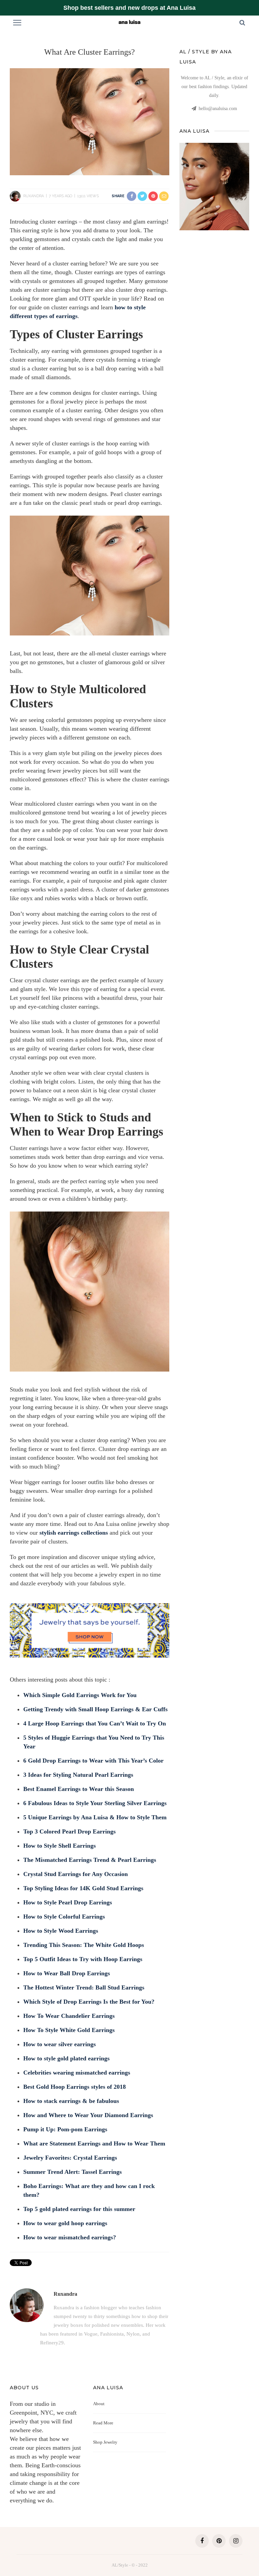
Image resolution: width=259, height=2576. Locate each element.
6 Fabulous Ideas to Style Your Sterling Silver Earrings (95, 1803)
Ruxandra (34, 196)
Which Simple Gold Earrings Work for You (80, 1695)
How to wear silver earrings (60, 2044)
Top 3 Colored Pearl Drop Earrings (69, 1831)
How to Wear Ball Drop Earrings (67, 1973)
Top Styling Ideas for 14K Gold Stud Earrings (83, 1888)
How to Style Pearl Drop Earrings (68, 1902)
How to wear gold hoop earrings (65, 2223)
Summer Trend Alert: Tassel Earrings (73, 2172)
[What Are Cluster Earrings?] (90, 121)
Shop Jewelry (105, 2442)
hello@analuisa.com (218, 109)
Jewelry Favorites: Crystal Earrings (70, 2158)
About (99, 2404)
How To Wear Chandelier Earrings (69, 2016)
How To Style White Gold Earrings (69, 2030)
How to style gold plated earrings (66, 2058)
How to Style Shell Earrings (60, 1846)
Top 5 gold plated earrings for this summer (79, 2209)
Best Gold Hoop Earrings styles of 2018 (75, 2087)
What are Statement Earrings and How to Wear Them (94, 2143)
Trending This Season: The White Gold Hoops (84, 1945)
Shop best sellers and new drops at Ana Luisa (129, 8)
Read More (103, 2423)
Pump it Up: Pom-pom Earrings (65, 2129)
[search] (242, 23)
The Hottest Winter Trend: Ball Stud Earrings (84, 1987)
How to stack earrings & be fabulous (71, 2101)
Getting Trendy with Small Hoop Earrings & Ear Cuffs (95, 1709)
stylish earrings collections (74, 1533)
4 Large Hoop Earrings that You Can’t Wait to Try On (95, 1723)
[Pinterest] (219, 2541)
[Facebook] (202, 2541)
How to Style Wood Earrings (61, 1931)
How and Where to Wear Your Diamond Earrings (88, 2115)
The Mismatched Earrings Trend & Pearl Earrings (90, 1860)
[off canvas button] (17, 23)
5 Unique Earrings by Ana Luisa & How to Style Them (95, 1817)
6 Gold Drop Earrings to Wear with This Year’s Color (93, 1761)
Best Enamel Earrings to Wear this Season (79, 1789)
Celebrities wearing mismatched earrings (77, 2073)
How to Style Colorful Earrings (64, 1917)
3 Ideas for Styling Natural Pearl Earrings (78, 1775)
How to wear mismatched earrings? (70, 2237)
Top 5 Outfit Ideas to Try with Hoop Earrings (83, 1959)
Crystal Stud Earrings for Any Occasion (76, 1874)
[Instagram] (236, 2541)
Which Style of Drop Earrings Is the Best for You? (89, 2002)
